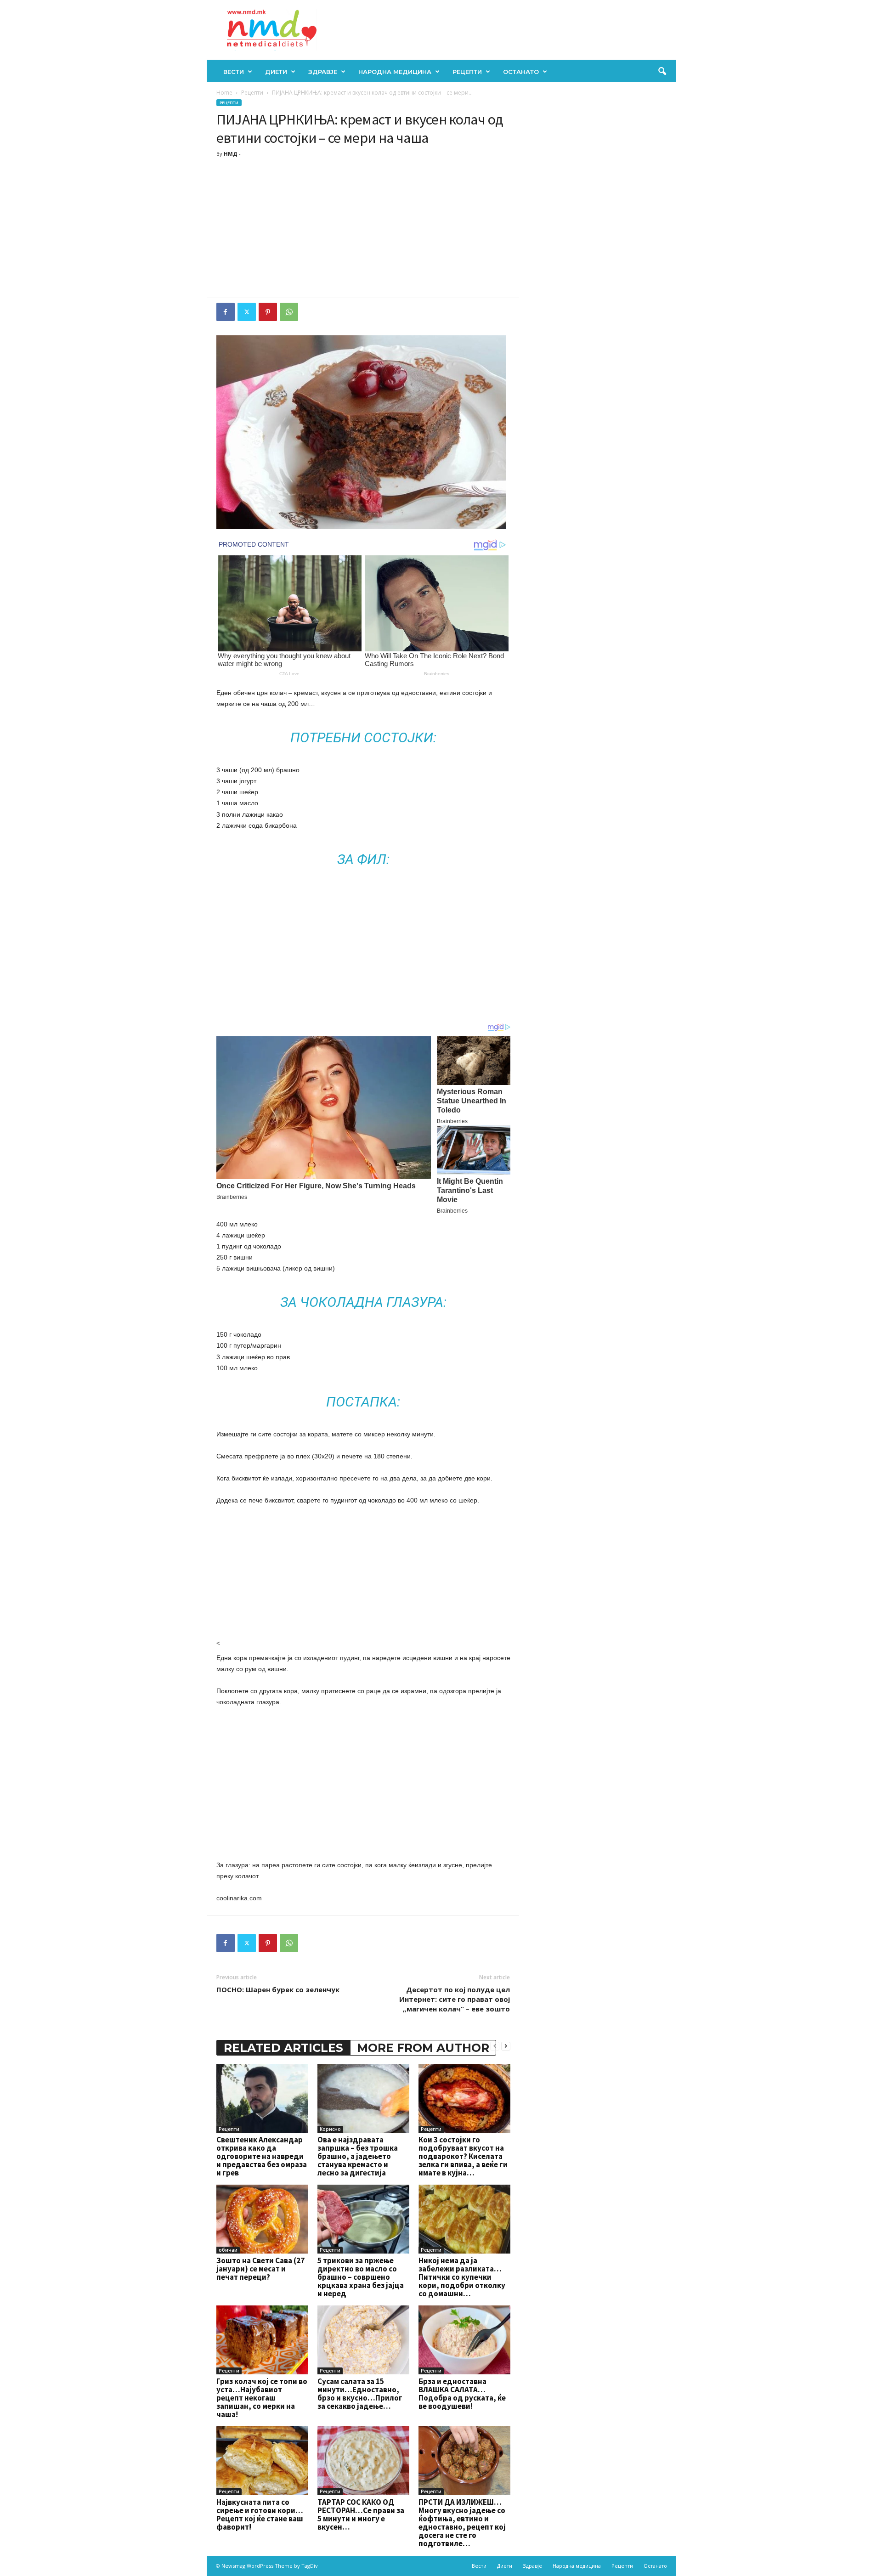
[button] (662, 72)
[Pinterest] (268, 312)
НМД (231, 154)
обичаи (228, 2250)
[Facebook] (226, 312)
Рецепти (467, 72)
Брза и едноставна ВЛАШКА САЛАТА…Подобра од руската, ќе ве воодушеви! (462, 2394)
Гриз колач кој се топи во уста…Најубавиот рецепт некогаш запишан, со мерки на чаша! (262, 2398)
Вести (234, 72)
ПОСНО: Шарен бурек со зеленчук (278, 1989)
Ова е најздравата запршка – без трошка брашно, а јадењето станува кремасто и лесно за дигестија (358, 2156)
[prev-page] (495, 2046)
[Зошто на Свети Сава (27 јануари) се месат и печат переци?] (262, 2219)
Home (224, 93)
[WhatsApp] (289, 312)
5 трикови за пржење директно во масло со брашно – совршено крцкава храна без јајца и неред (361, 2277)
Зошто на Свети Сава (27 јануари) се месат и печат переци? (260, 2269)
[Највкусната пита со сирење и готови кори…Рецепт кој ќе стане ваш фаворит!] (262, 2461)
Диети (276, 72)
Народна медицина (395, 72)
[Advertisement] (363, 229)
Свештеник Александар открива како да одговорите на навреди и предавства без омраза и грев (262, 2156)
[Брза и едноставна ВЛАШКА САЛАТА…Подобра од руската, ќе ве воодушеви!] (464, 2340)
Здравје (323, 72)
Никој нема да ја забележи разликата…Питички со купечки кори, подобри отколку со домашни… (462, 2277)
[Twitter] (247, 312)
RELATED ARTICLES (283, 2048)
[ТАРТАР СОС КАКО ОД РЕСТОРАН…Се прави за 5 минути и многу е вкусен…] (363, 2461)
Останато (521, 72)
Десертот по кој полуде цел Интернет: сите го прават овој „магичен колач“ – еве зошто (455, 1999)
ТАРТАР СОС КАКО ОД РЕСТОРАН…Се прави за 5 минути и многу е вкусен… (361, 2514)
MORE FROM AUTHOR (423, 2048)
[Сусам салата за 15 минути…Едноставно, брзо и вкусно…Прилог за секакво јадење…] (363, 2340)
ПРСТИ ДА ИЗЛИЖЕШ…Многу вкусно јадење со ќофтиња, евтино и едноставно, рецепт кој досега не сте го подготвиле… (462, 2523)
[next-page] (506, 2046)
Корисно (330, 2129)
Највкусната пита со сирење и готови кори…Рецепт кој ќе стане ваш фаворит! (260, 2514)
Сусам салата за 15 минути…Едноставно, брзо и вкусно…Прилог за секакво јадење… (360, 2394)
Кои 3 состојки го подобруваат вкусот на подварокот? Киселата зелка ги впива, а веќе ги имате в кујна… (463, 2156)
